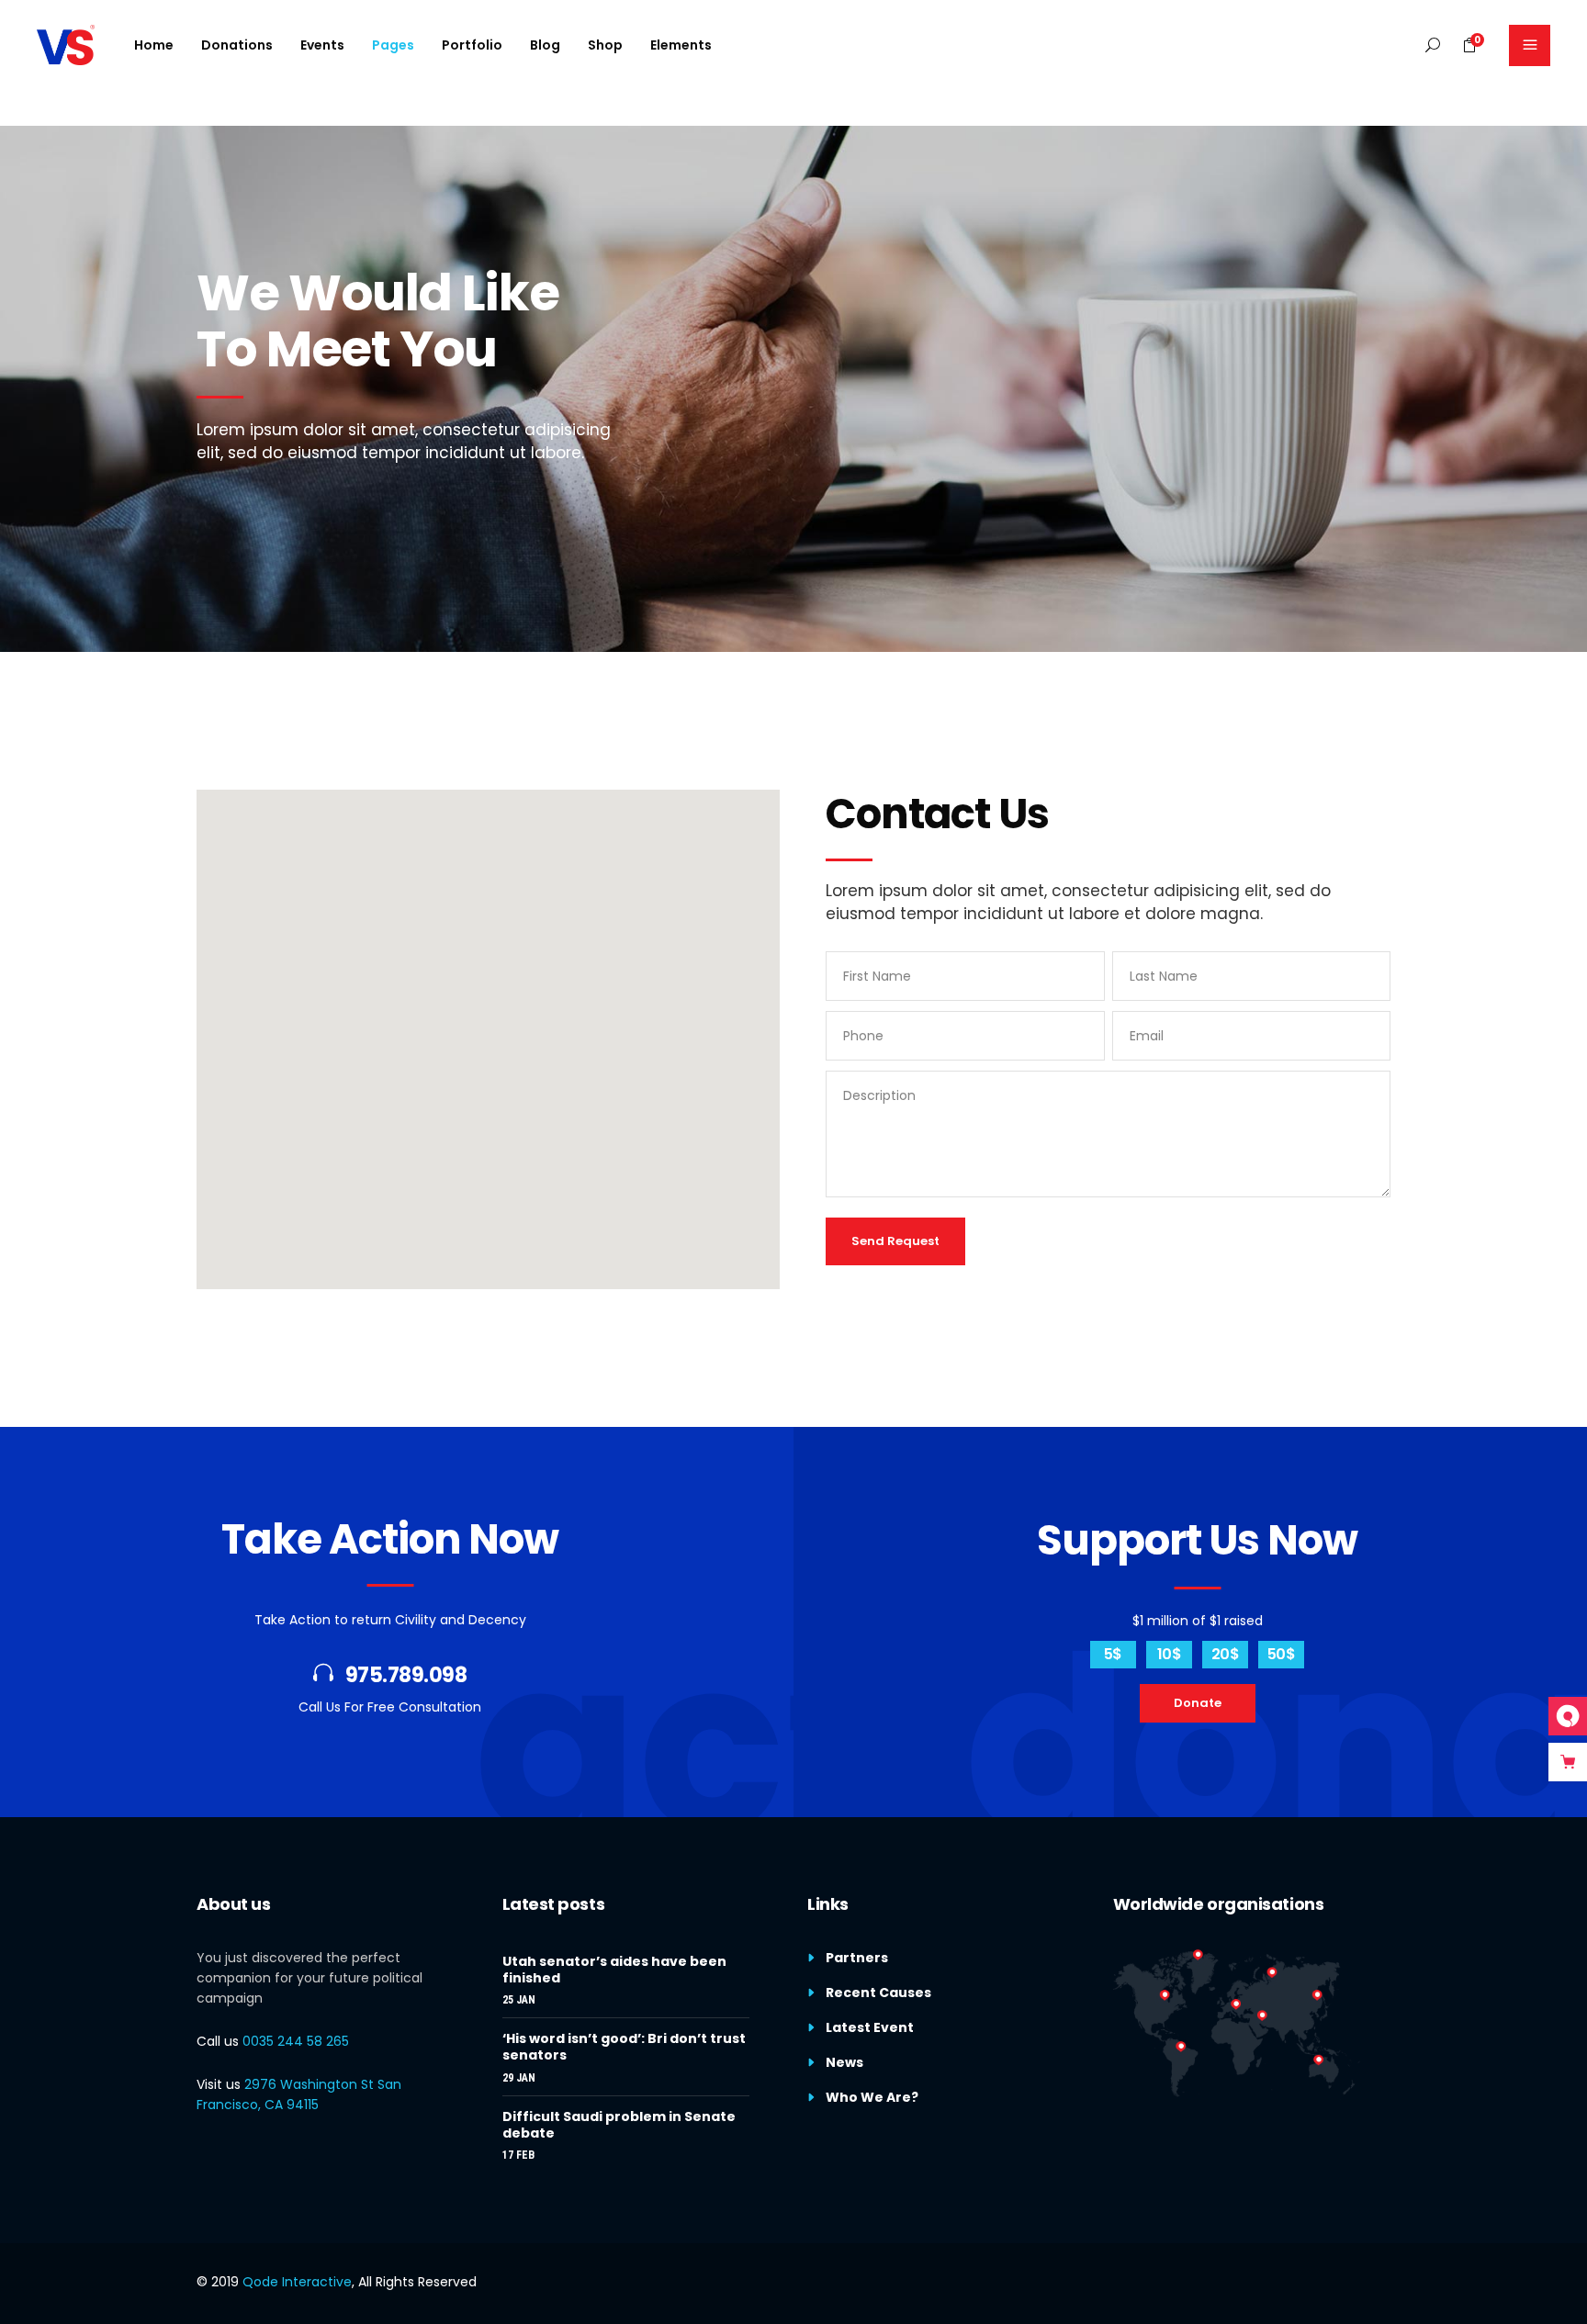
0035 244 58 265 (296, 2041)
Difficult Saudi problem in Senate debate (619, 2125)
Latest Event (870, 2027)
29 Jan (519, 2078)
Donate (1198, 1703)
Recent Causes (878, 1993)
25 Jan (519, 2000)
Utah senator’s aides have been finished (614, 1970)
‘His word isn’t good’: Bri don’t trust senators (624, 2047)
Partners (857, 1958)
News (844, 2062)
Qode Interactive (297, 2282)
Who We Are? (872, 2097)
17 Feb (518, 2155)
